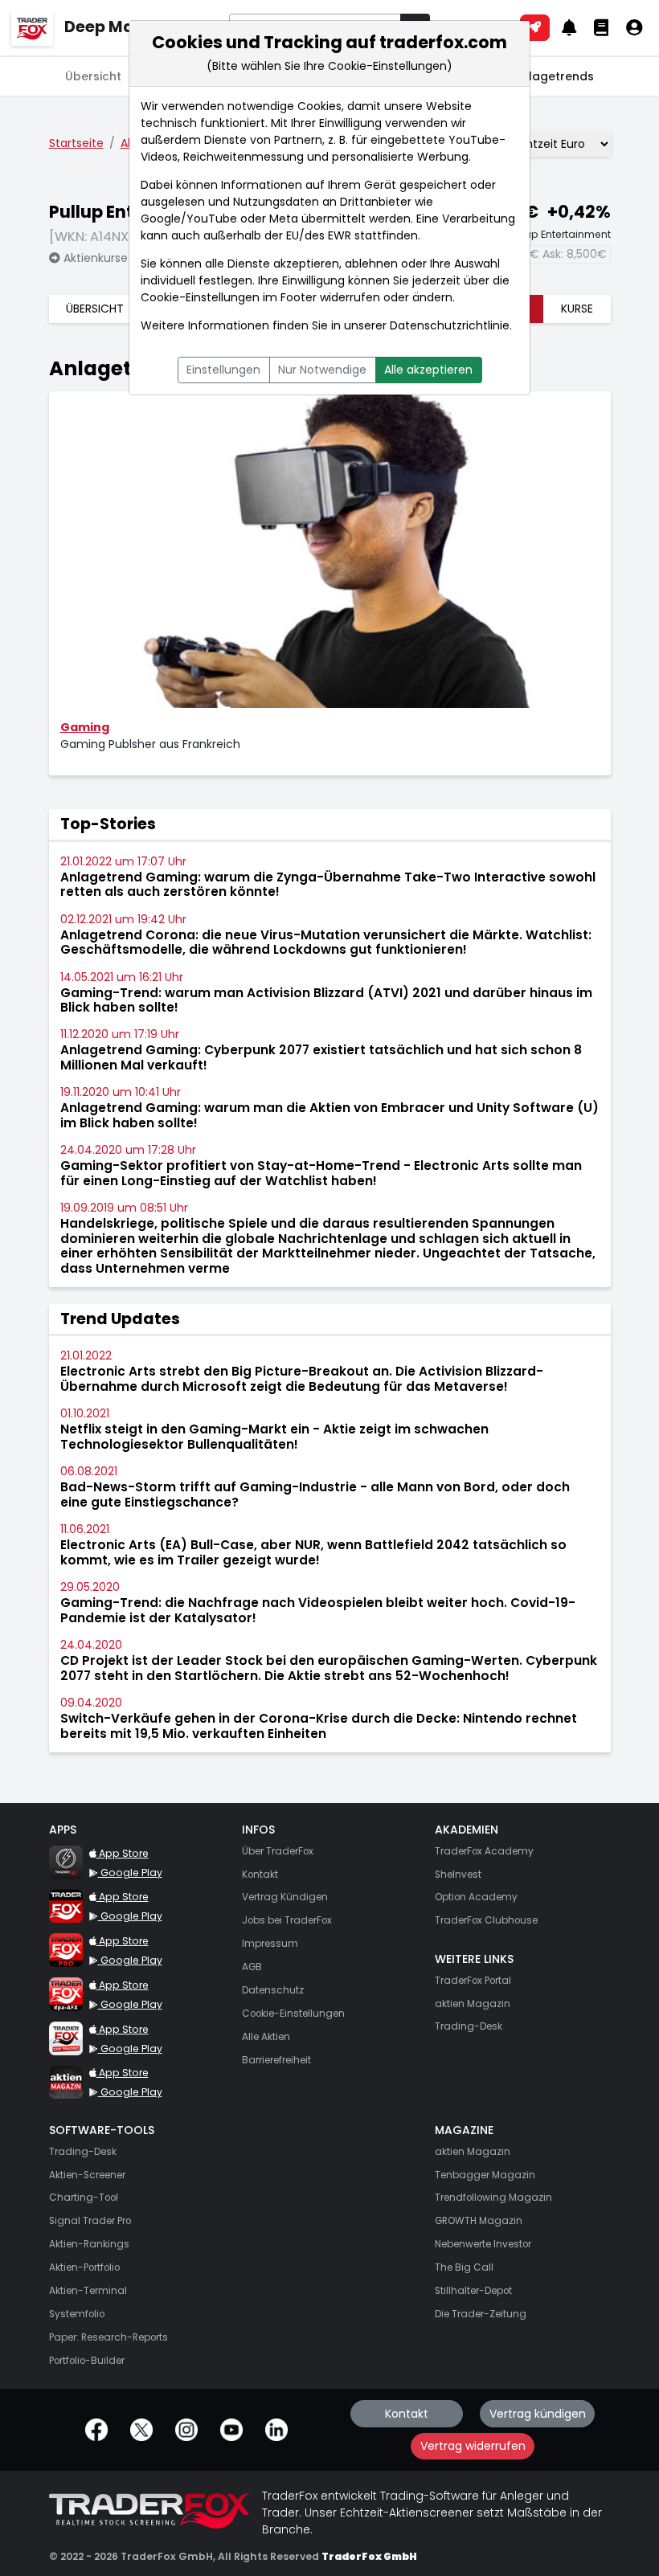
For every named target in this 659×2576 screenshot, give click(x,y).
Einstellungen (223, 370)
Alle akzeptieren (428, 370)
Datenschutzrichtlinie (450, 325)
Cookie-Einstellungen (200, 297)
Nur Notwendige (322, 370)
